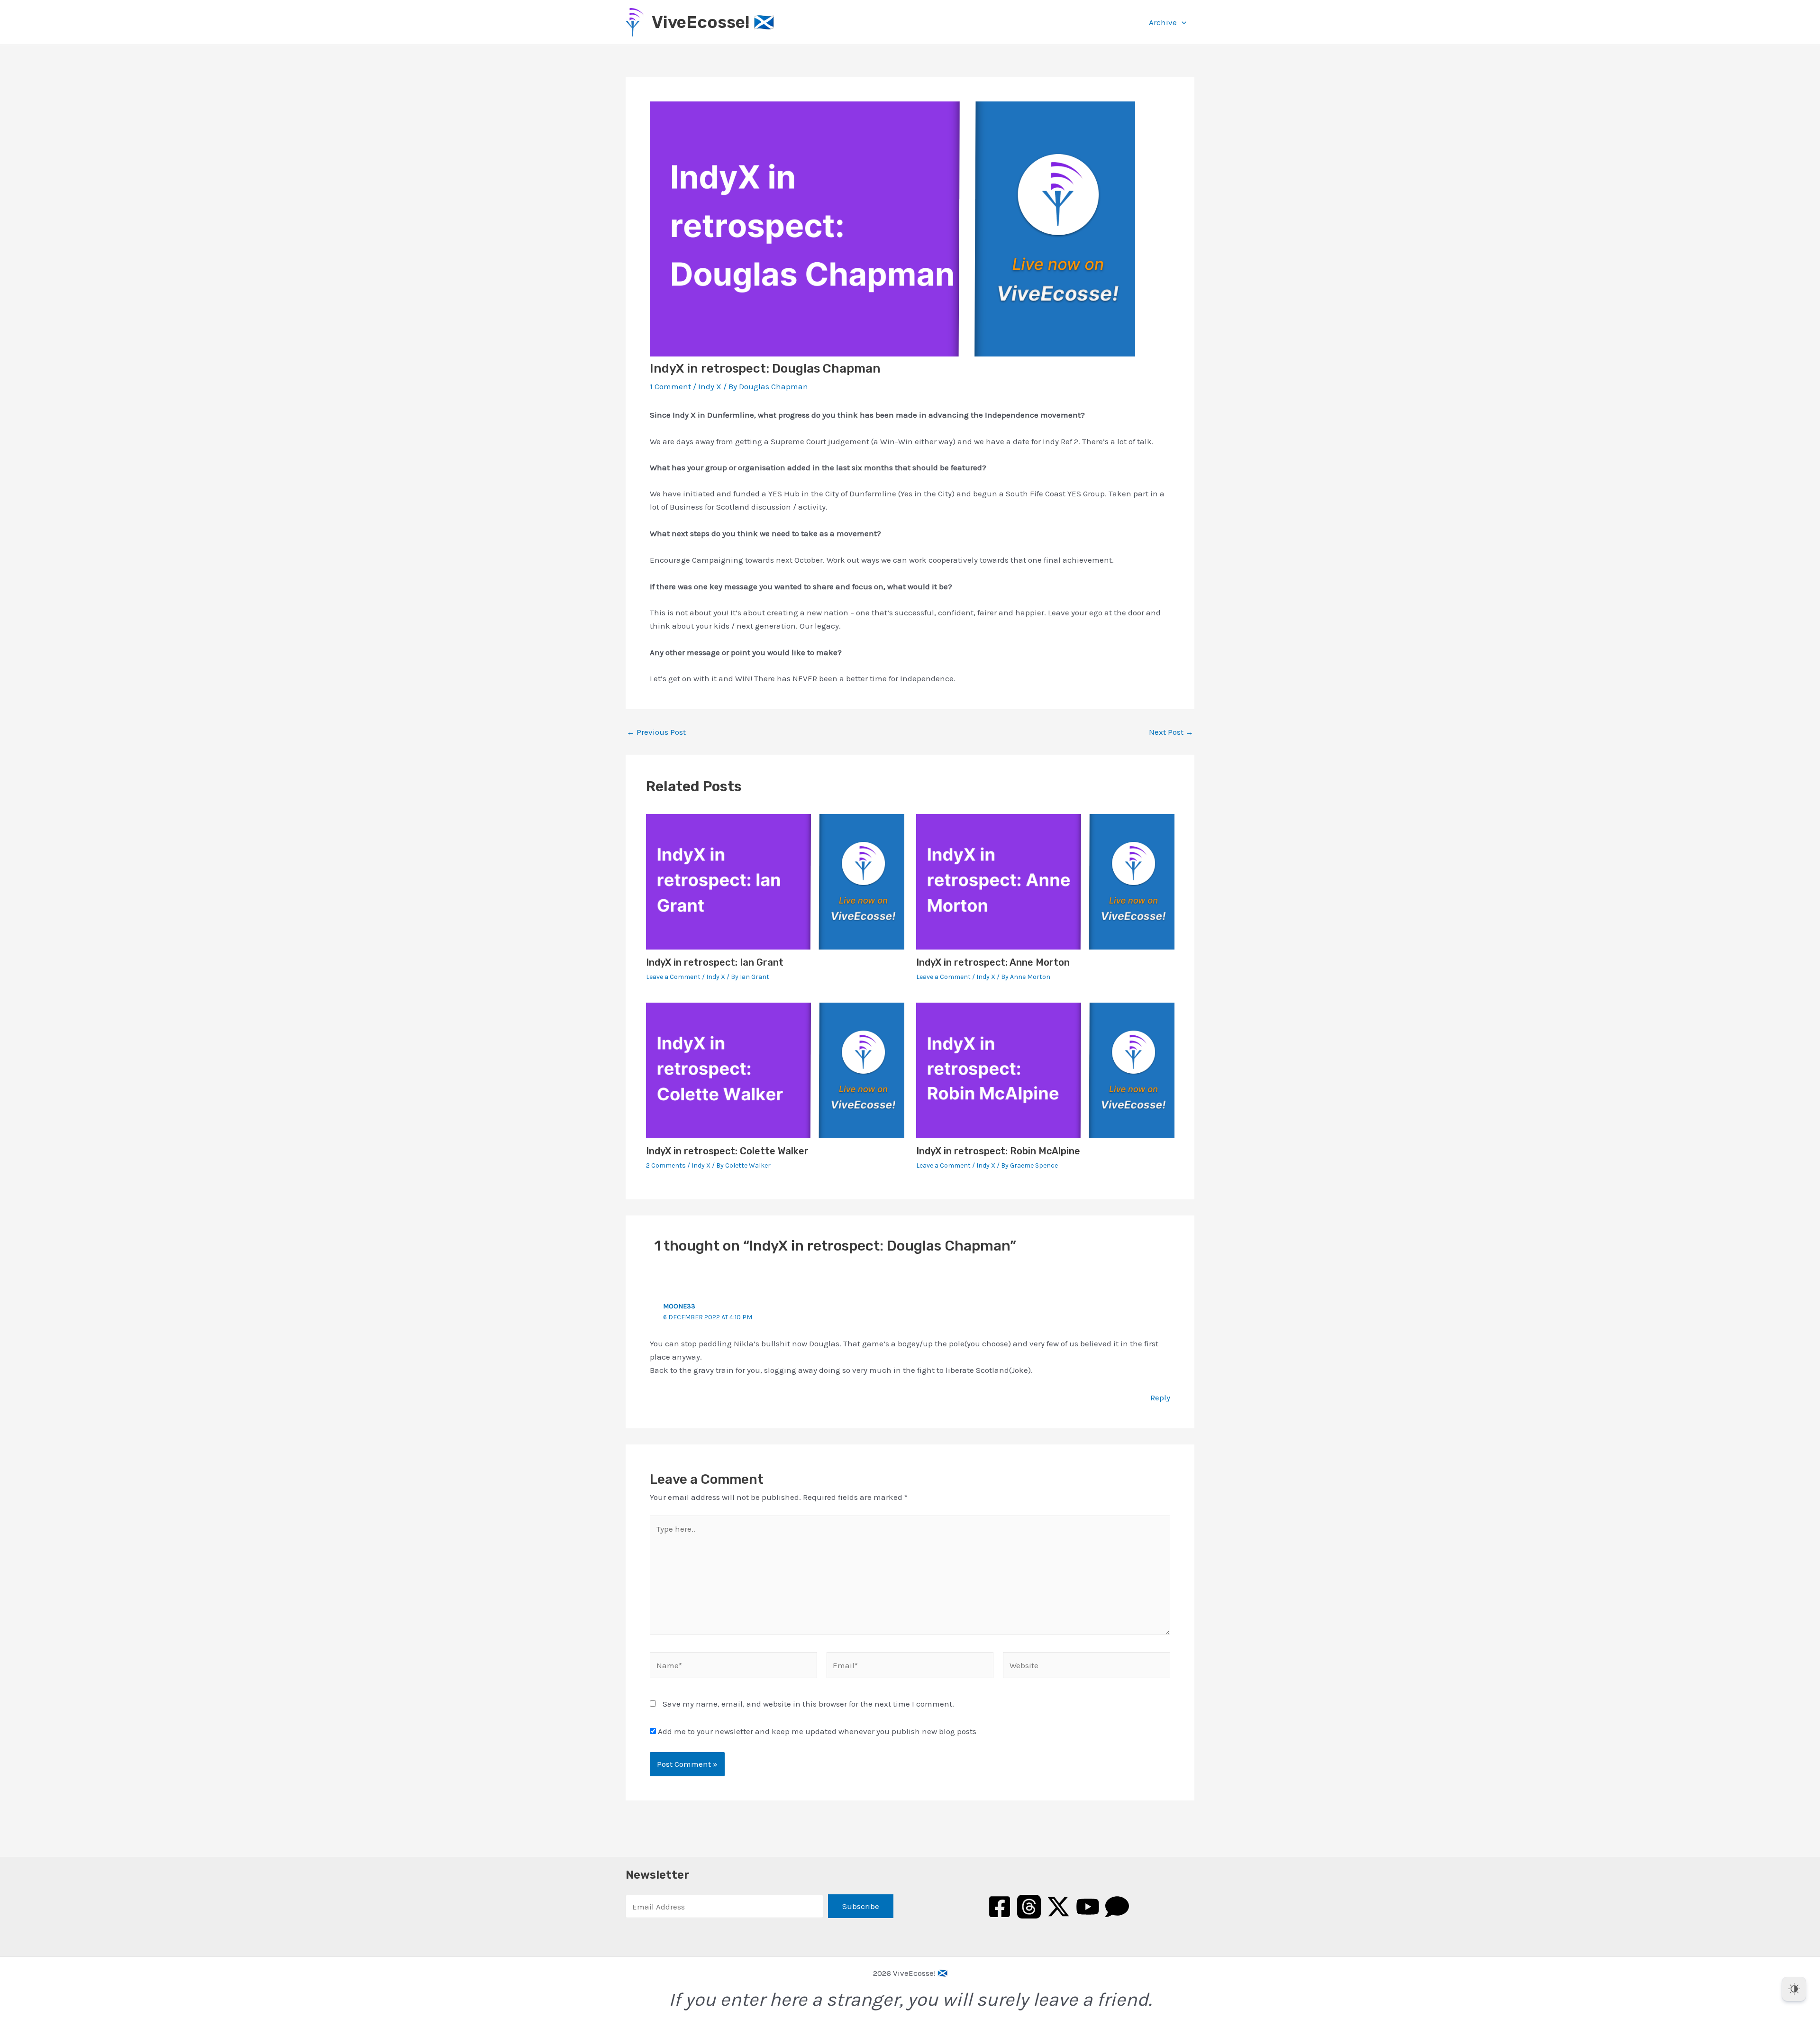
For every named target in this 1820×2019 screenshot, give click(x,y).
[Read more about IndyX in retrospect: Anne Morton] (1045, 881)
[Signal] (1117, 1907)
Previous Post (656, 732)
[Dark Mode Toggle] (1794, 1989)
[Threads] (1029, 1907)
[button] (1182, 22)
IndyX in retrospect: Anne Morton (993, 962)
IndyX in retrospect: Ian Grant (715, 962)
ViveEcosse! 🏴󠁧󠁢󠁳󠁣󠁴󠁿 (713, 22)
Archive (1163, 22)
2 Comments (666, 1165)
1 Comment (670, 386)
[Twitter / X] (1058, 1907)
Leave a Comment (673, 977)
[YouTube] (1088, 1907)
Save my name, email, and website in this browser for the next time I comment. (808, 1704)
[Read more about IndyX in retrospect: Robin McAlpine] (1045, 1069)
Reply (1160, 1398)
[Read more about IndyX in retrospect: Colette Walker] (775, 1069)
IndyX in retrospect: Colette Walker (727, 1151)
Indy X (710, 386)
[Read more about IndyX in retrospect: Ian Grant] (775, 881)
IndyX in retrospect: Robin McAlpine (998, 1151)
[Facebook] (1000, 1907)
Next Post (1171, 732)
